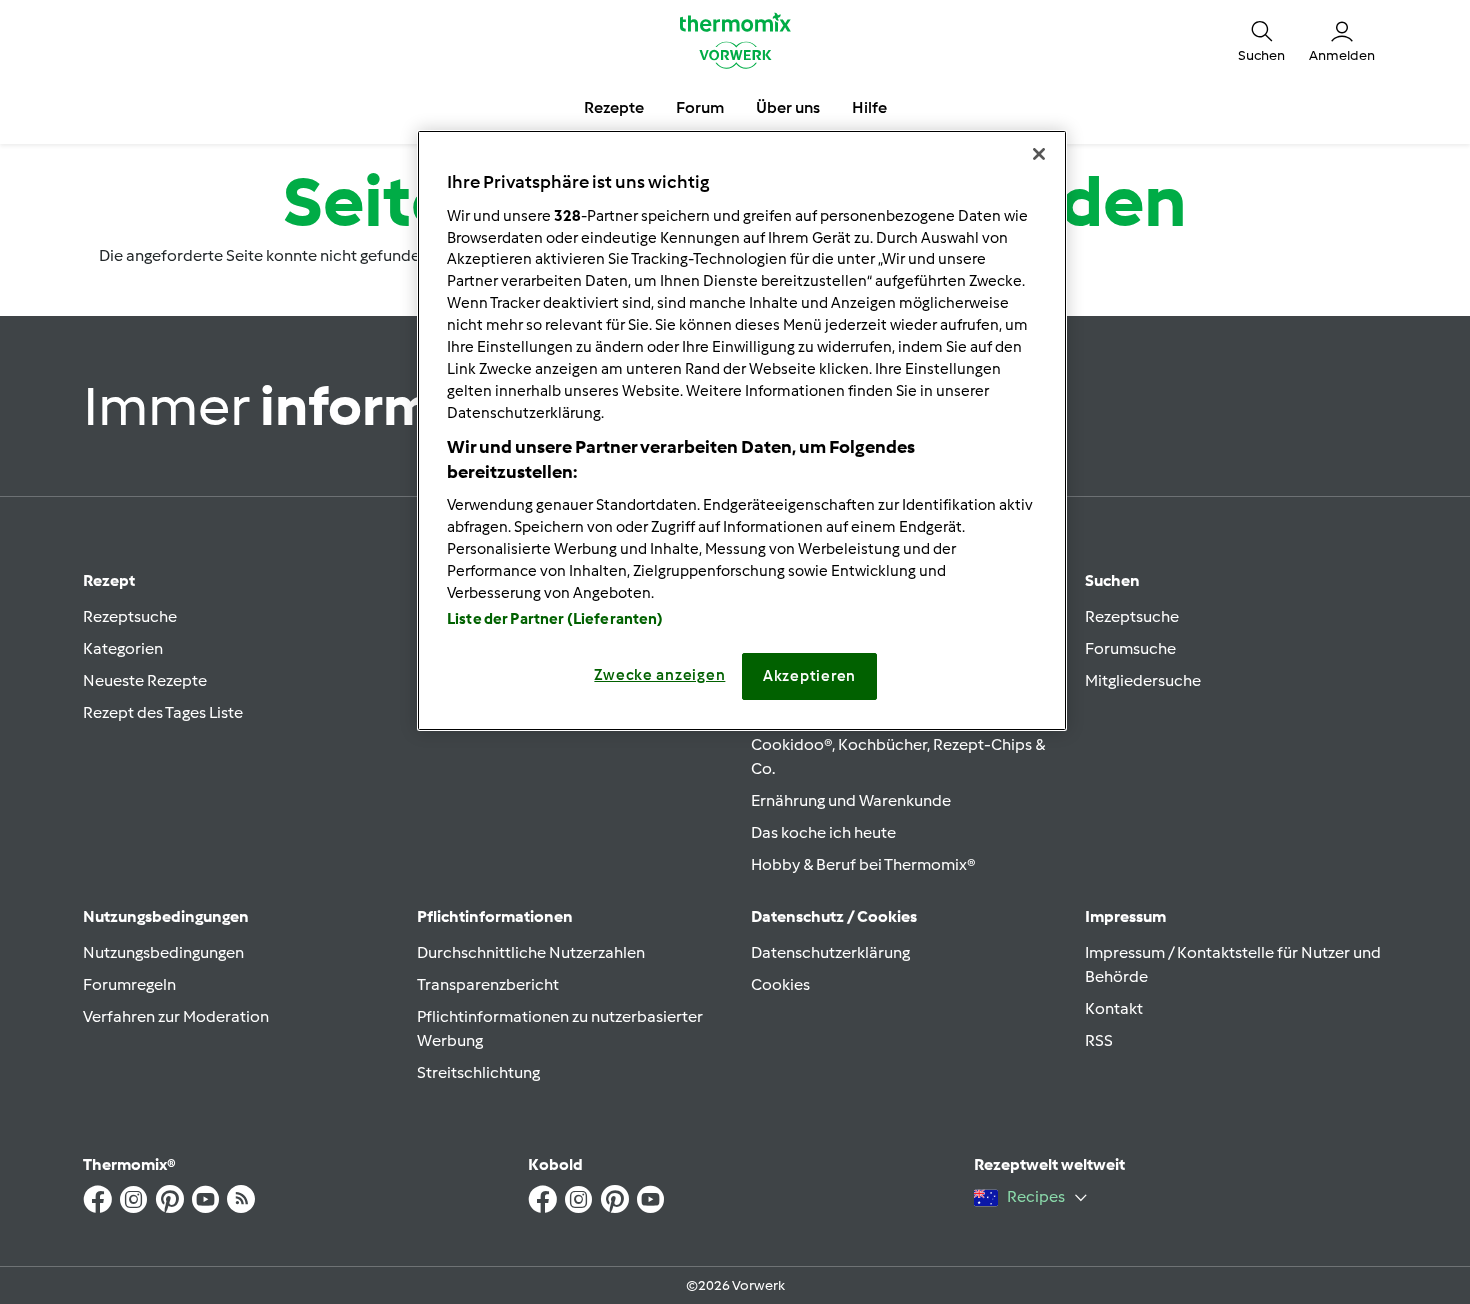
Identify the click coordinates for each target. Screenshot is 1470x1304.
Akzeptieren (809, 676)
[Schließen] (1039, 154)
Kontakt (1114, 1008)
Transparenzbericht (488, 984)
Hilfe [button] (869, 107)
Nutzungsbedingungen (163, 952)
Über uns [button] (788, 107)
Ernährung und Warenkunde (851, 800)
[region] (742, 430)
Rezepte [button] (614, 107)
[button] (1261, 40)
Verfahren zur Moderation (176, 1016)
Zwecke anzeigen (659, 675)
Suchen (1112, 580)
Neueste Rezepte (145, 680)
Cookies (780, 984)
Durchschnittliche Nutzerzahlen (531, 952)
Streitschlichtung (478, 1072)
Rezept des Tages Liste (163, 712)
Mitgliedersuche (1143, 680)
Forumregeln (129, 984)
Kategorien (123, 648)
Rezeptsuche (130, 616)
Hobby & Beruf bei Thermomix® (863, 864)
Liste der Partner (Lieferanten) (555, 619)
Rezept (109, 580)
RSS (1099, 1040)
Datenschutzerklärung (830, 952)
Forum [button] (700, 107)
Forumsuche (1130, 648)
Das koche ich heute (823, 832)
